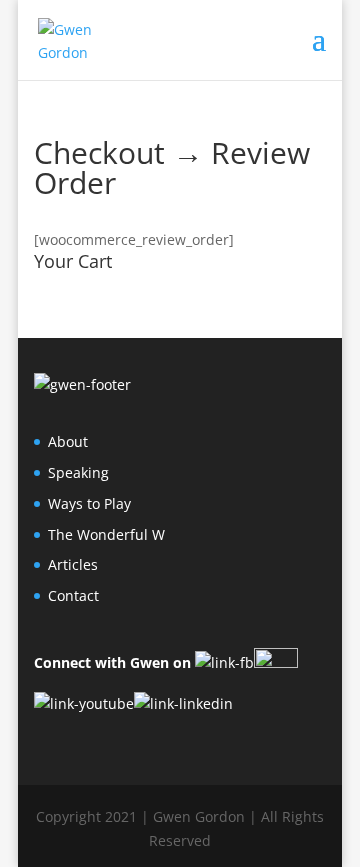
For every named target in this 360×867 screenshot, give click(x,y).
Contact (73, 595)
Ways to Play (89, 503)
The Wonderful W (106, 534)
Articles (73, 564)
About (68, 441)
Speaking (78, 472)
